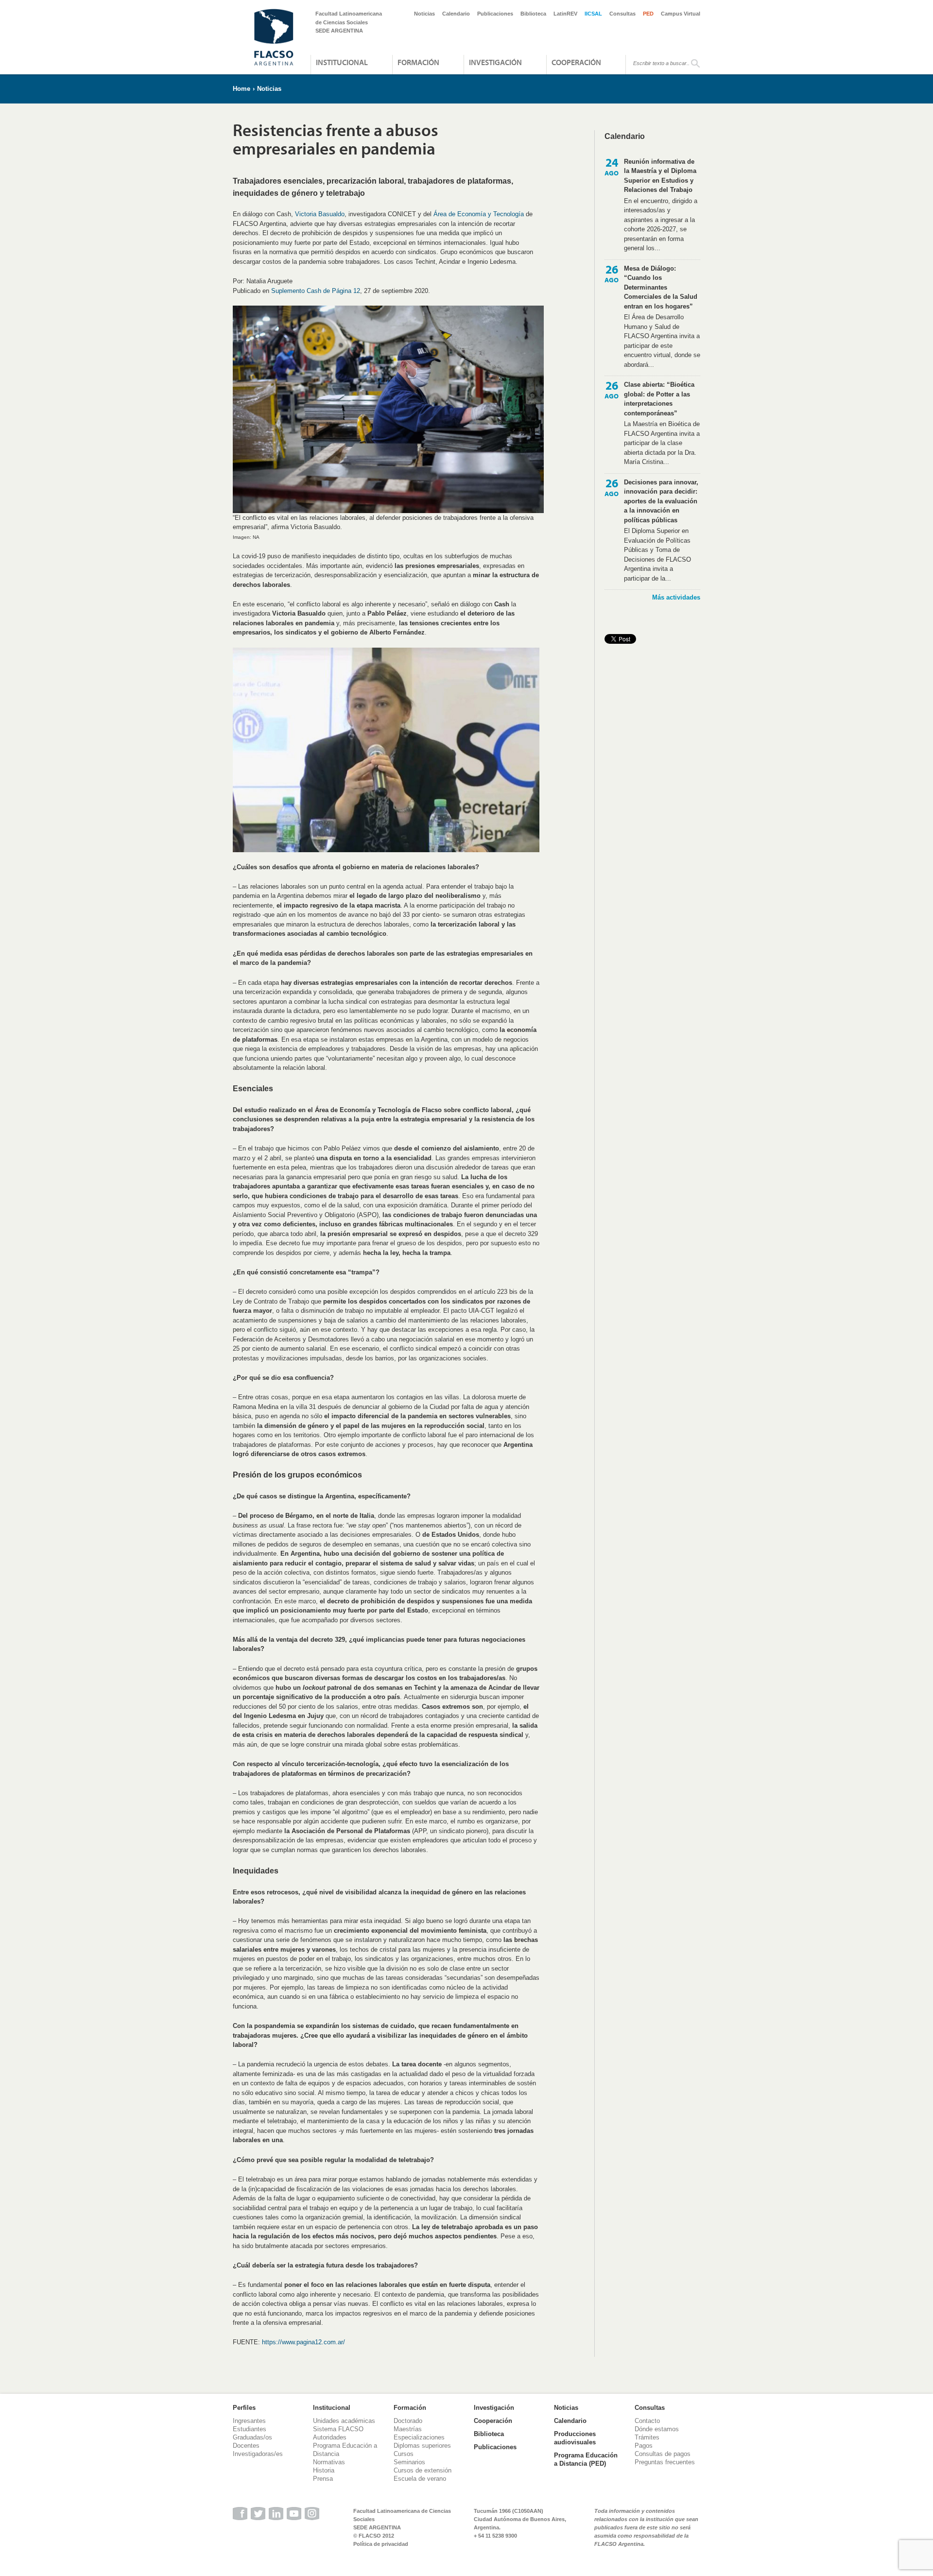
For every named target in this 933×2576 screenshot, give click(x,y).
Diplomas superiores (422, 2446)
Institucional (342, 62)
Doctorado (408, 2421)
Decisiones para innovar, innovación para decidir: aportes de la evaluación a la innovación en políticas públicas (661, 501)
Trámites (647, 2437)
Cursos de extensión (423, 2470)
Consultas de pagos (663, 2454)
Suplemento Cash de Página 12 (316, 291)
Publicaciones (495, 14)
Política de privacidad (381, 2544)
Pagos (644, 2446)
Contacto (647, 2421)
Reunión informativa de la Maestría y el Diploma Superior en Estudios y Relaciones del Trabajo (660, 176)
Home (242, 89)
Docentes (246, 2446)
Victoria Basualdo (320, 214)
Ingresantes (249, 2421)
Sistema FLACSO (338, 2429)
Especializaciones (419, 2437)
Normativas (329, 2462)
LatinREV (565, 14)
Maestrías (408, 2429)
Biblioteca (533, 14)
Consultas (622, 14)
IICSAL (593, 14)
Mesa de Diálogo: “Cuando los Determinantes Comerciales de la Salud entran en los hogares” (661, 287)
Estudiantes (250, 2429)
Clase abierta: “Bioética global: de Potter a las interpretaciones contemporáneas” (659, 399)
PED (648, 14)
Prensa (323, 2479)
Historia (324, 2470)
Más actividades (676, 597)
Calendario (456, 14)
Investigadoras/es (258, 2454)
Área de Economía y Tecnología (479, 214)
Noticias (424, 14)
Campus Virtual (681, 14)
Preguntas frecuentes (665, 2462)
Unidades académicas (344, 2421)
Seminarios (409, 2462)
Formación (418, 62)
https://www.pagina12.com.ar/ (303, 2342)
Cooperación (576, 62)
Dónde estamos (657, 2429)
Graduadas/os (252, 2437)
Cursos (404, 2454)
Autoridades (330, 2437)
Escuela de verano (420, 2479)
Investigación (495, 62)
